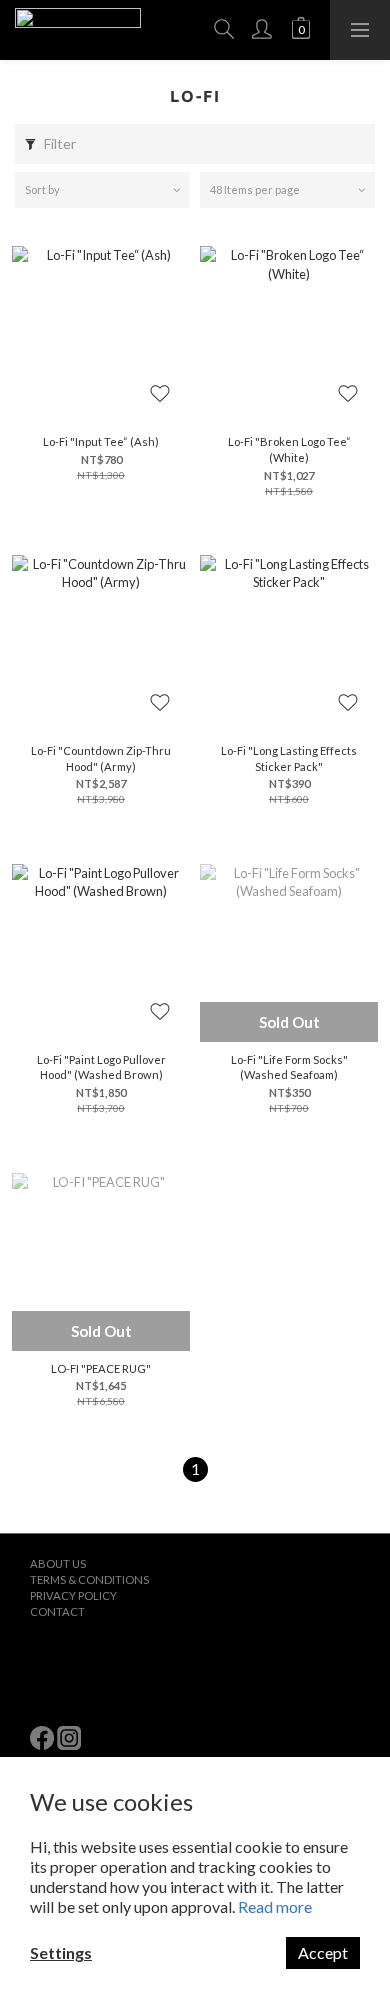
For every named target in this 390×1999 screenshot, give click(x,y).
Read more (275, 1906)
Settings (61, 1952)
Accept (323, 1952)
